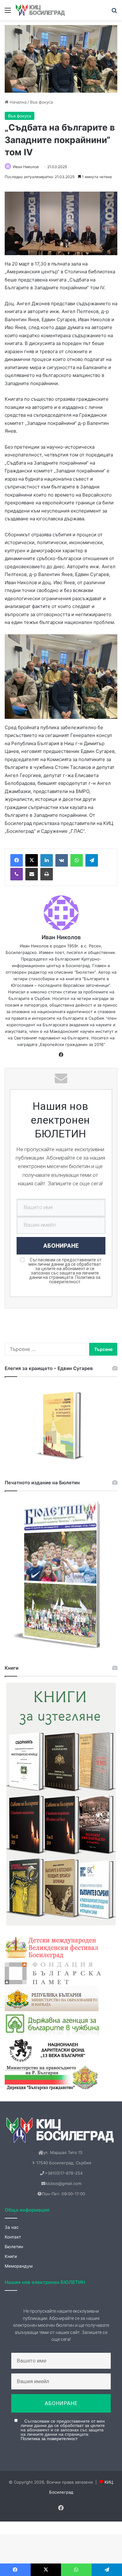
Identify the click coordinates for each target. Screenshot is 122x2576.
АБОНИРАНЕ (61, 1246)
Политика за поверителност (75, 1280)
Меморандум (19, 2266)
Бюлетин (14, 2247)
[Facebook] (17, 860)
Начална (18, 102)
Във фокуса (41, 102)
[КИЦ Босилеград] (41, 10)
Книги (11, 2256)
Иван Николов (26, 167)
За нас (12, 2227)
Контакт (13, 2237)
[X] (32, 860)
